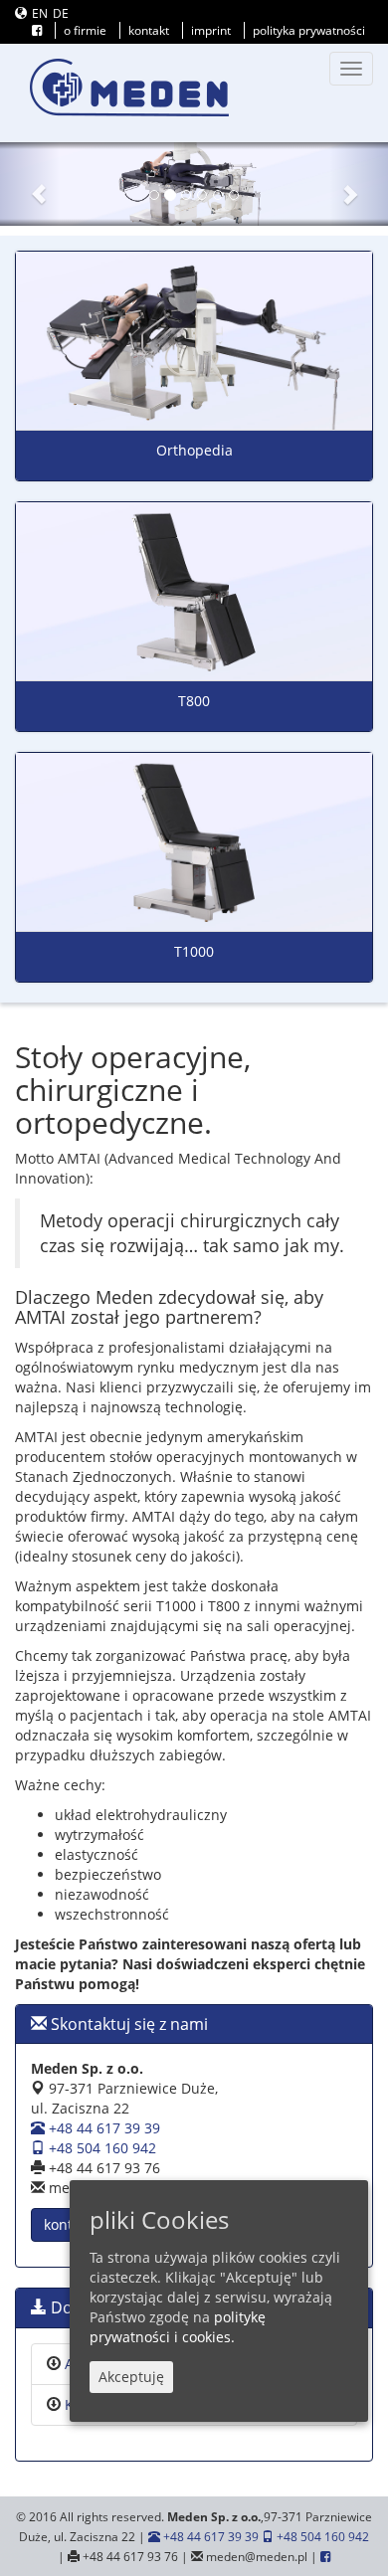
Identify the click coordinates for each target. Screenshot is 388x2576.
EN (40, 13)
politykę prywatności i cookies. (178, 2327)
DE (61, 13)
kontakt (149, 30)
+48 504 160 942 (100, 2148)
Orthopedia (194, 450)
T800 (194, 701)
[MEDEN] (129, 88)
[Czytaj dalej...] (194, 341)
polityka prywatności (309, 30)
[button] (29, 184)
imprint (211, 30)
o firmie (85, 30)
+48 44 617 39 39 (102, 2128)
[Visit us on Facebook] (325, 2556)
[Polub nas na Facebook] (37, 30)
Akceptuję (131, 2377)
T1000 (194, 951)
